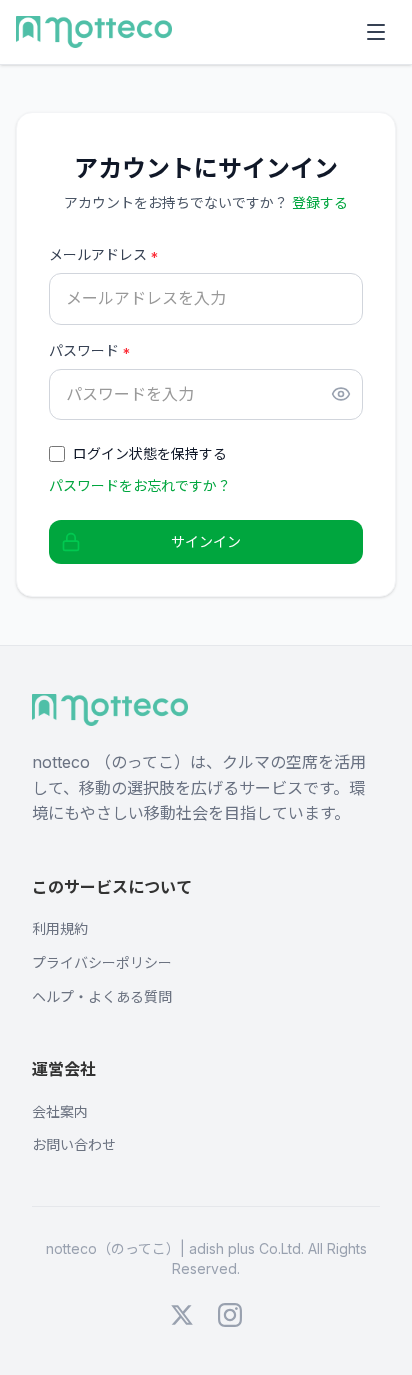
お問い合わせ (74, 1144)
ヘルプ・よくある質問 (102, 996)
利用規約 (60, 928)
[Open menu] (376, 32)
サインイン (206, 541)
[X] (182, 1315)
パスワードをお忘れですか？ (140, 485)
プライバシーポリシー (102, 962)
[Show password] (341, 394)
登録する (320, 202)
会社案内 (60, 1111)
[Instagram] (230, 1315)
